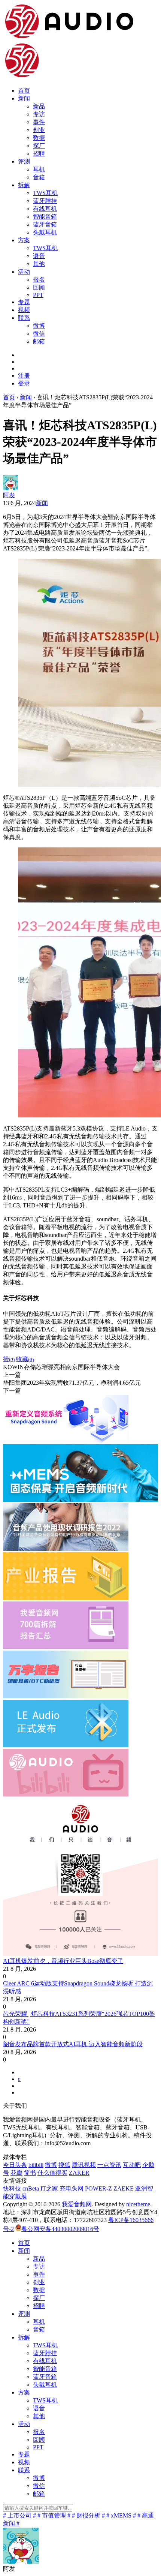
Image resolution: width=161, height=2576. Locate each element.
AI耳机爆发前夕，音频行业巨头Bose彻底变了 (63, 1961)
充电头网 (72, 2188)
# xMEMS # (121, 2515)
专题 (24, 302)
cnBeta (31, 2188)
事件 (39, 122)
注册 (24, 376)
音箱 (39, 177)
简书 (30, 2173)
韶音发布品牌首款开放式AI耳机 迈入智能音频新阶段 (73, 2044)
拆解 (24, 185)
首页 (24, 91)
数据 (39, 138)
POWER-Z (98, 2188)
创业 (39, 130)
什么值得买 (52, 2173)
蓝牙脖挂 (45, 201)
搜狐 (64, 2165)
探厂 (39, 146)
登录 (24, 383)
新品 (39, 106)
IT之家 (49, 2188)
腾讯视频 (84, 2165)
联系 (24, 318)
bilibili (36, 2165)
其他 (39, 264)
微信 (39, 334)
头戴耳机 (45, 232)
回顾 (39, 287)
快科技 (12, 2188)
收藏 (25, 1359)
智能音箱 (45, 217)
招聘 (39, 154)
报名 (39, 280)
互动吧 (132, 2165)
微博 (39, 326)
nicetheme (138, 2204)
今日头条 (15, 2165)
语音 (39, 256)
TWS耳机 (45, 193)
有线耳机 (45, 209)
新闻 (24, 98)
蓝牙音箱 (45, 224)
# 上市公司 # (19, 2515)
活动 (24, 272)
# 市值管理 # (54, 2515)
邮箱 (39, 341)
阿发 (9, 495)
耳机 (39, 169)
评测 (24, 161)
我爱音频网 (77, 2204)
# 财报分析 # (88, 2515)
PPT (38, 295)
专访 (39, 114)
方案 (24, 240)
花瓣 (16, 2173)
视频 (24, 310)
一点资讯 (109, 2165)
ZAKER (79, 2173)
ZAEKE (124, 2188)
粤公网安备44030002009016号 (60, 2229)
